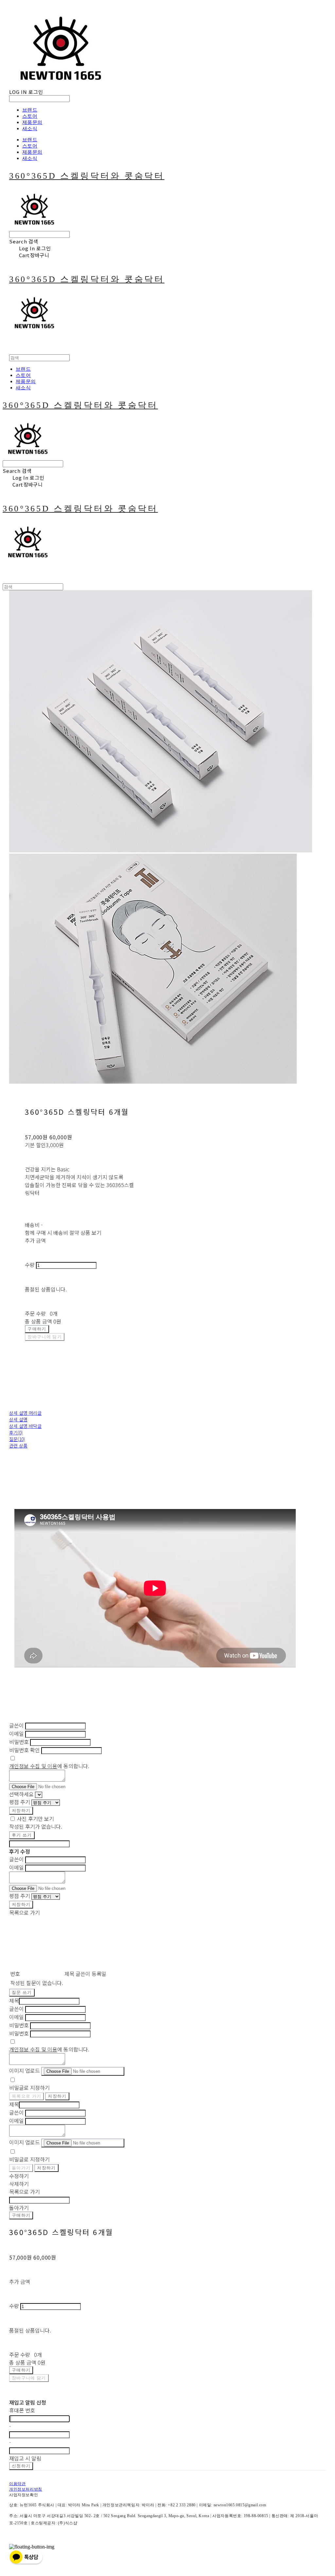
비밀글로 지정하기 (29, 2087)
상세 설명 (18, 1419)
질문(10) (17, 1439)
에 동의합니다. (49, 1766)
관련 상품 (18, 1446)
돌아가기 (21, 2168)
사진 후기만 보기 (35, 1819)
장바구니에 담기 (29, 2378)
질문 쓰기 (22, 1992)
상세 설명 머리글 (25, 1413)
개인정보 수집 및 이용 (33, 1766)
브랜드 (30, 110)
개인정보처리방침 (26, 2489)
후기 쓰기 (22, 1835)
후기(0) (16, 1432)
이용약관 (17, 2484)
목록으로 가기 (26, 2096)
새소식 (30, 128)
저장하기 (21, 1811)
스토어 (30, 116)
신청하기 (21, 2466)
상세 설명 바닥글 (25, 1426)
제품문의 (32, 122)
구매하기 (21, 2215)
